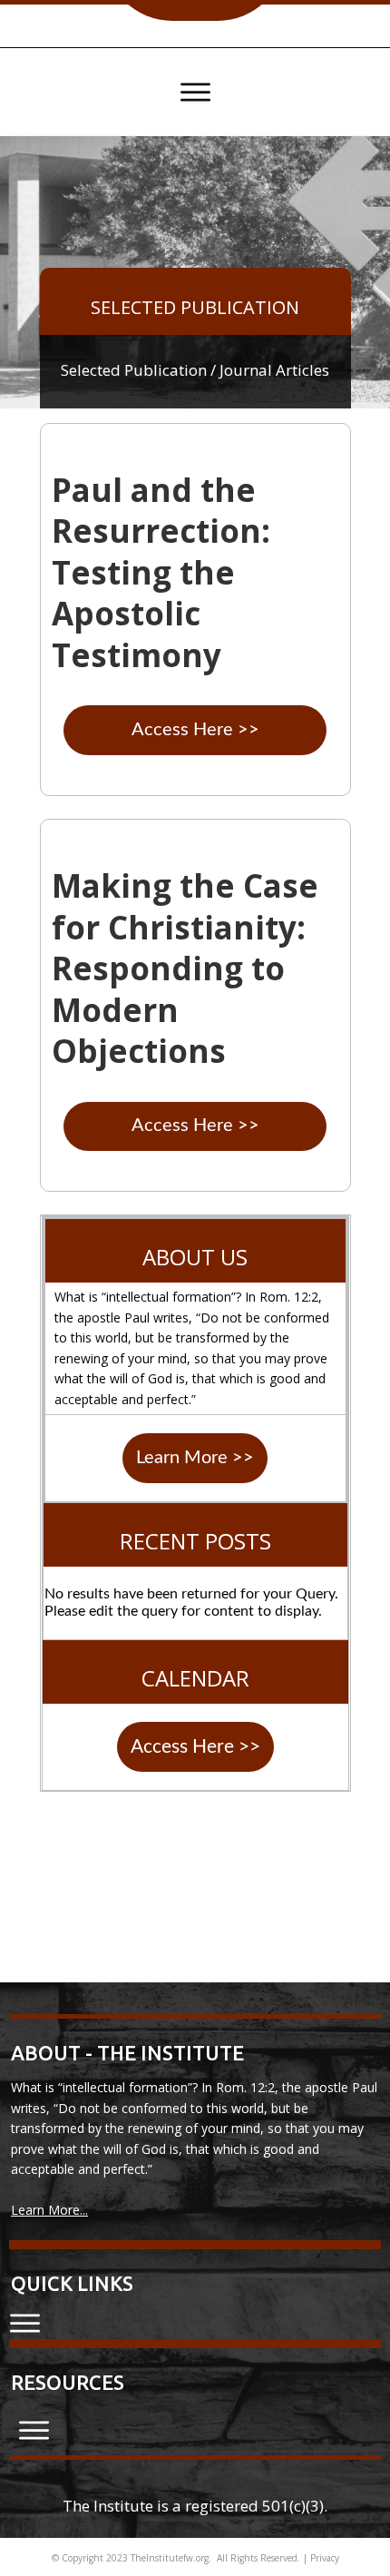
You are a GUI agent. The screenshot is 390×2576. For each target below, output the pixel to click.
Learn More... (49, 2210)
